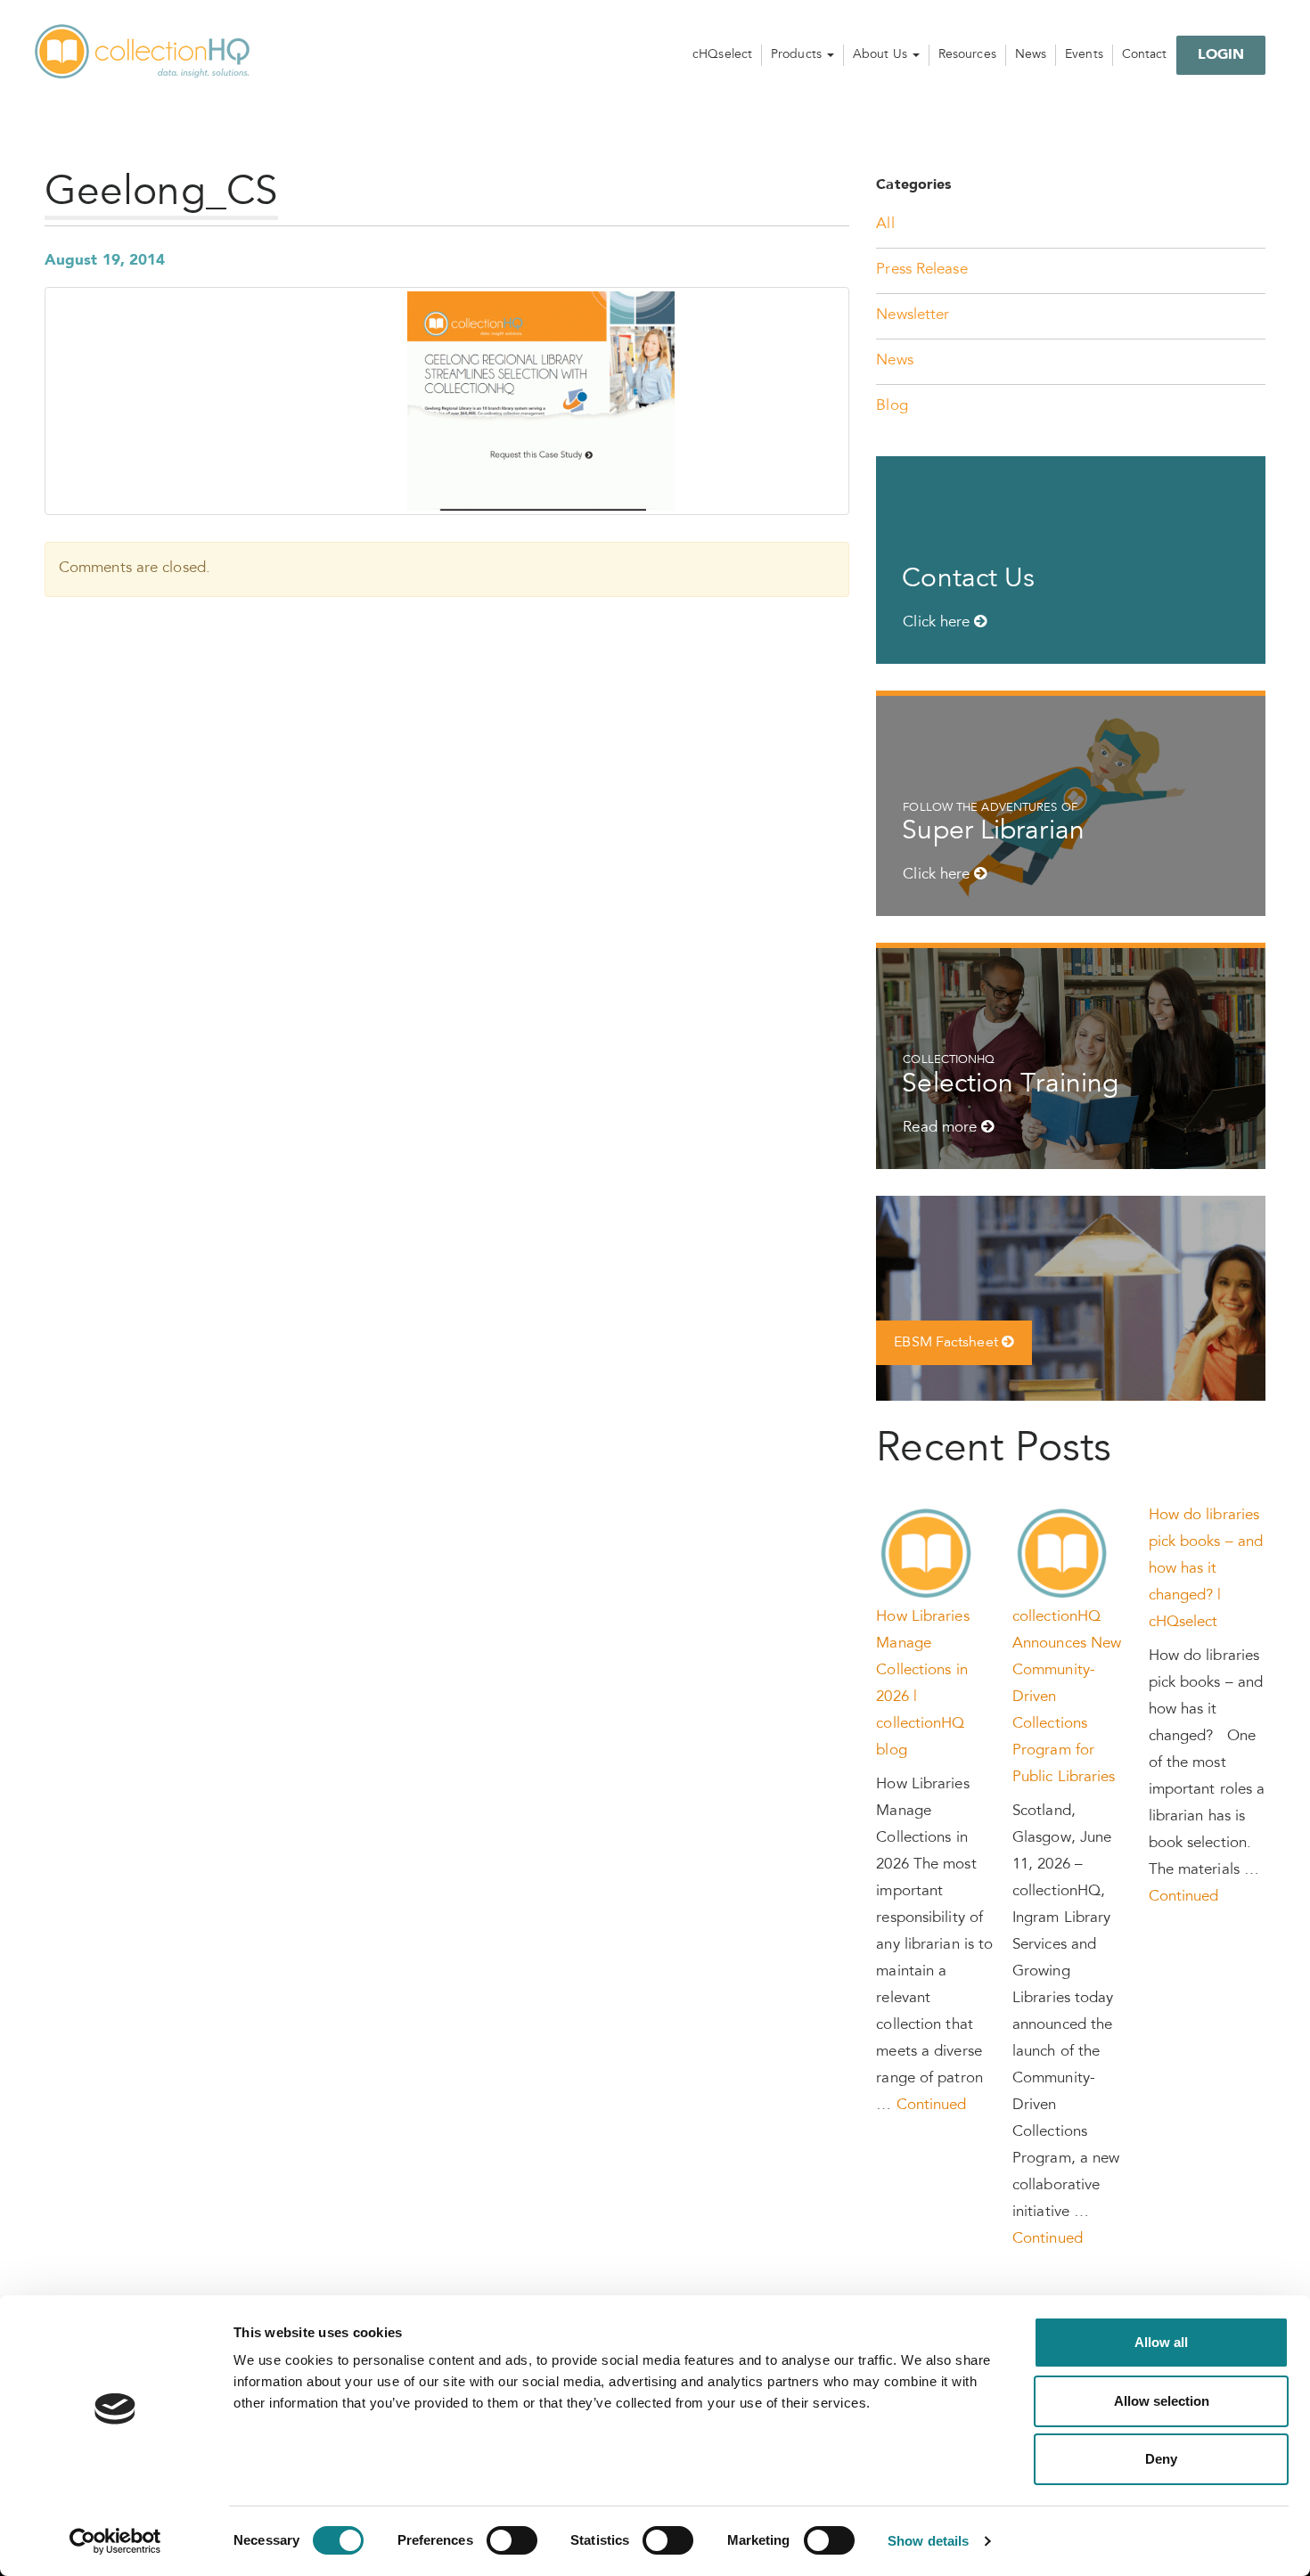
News (1031, 55)
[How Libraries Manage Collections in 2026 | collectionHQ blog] (927, 1554)
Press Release (921, 270)
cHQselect (722, 55)
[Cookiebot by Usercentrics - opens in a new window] (115, 2541)
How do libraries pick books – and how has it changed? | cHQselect (1206, 1570)
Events (1084, 55)
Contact (1145, 55)
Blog (892, 407)
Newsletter (913, 316)
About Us (882, 55)
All (885, 225)
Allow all (1161, 2342)
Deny (1161, 2459)
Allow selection (1162, 2401)
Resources (967, 55)
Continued (932, 2106)
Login (1221, 55)
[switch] (512, 2540)
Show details (928, 2541)
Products (798, 55)
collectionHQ (143, 53)
